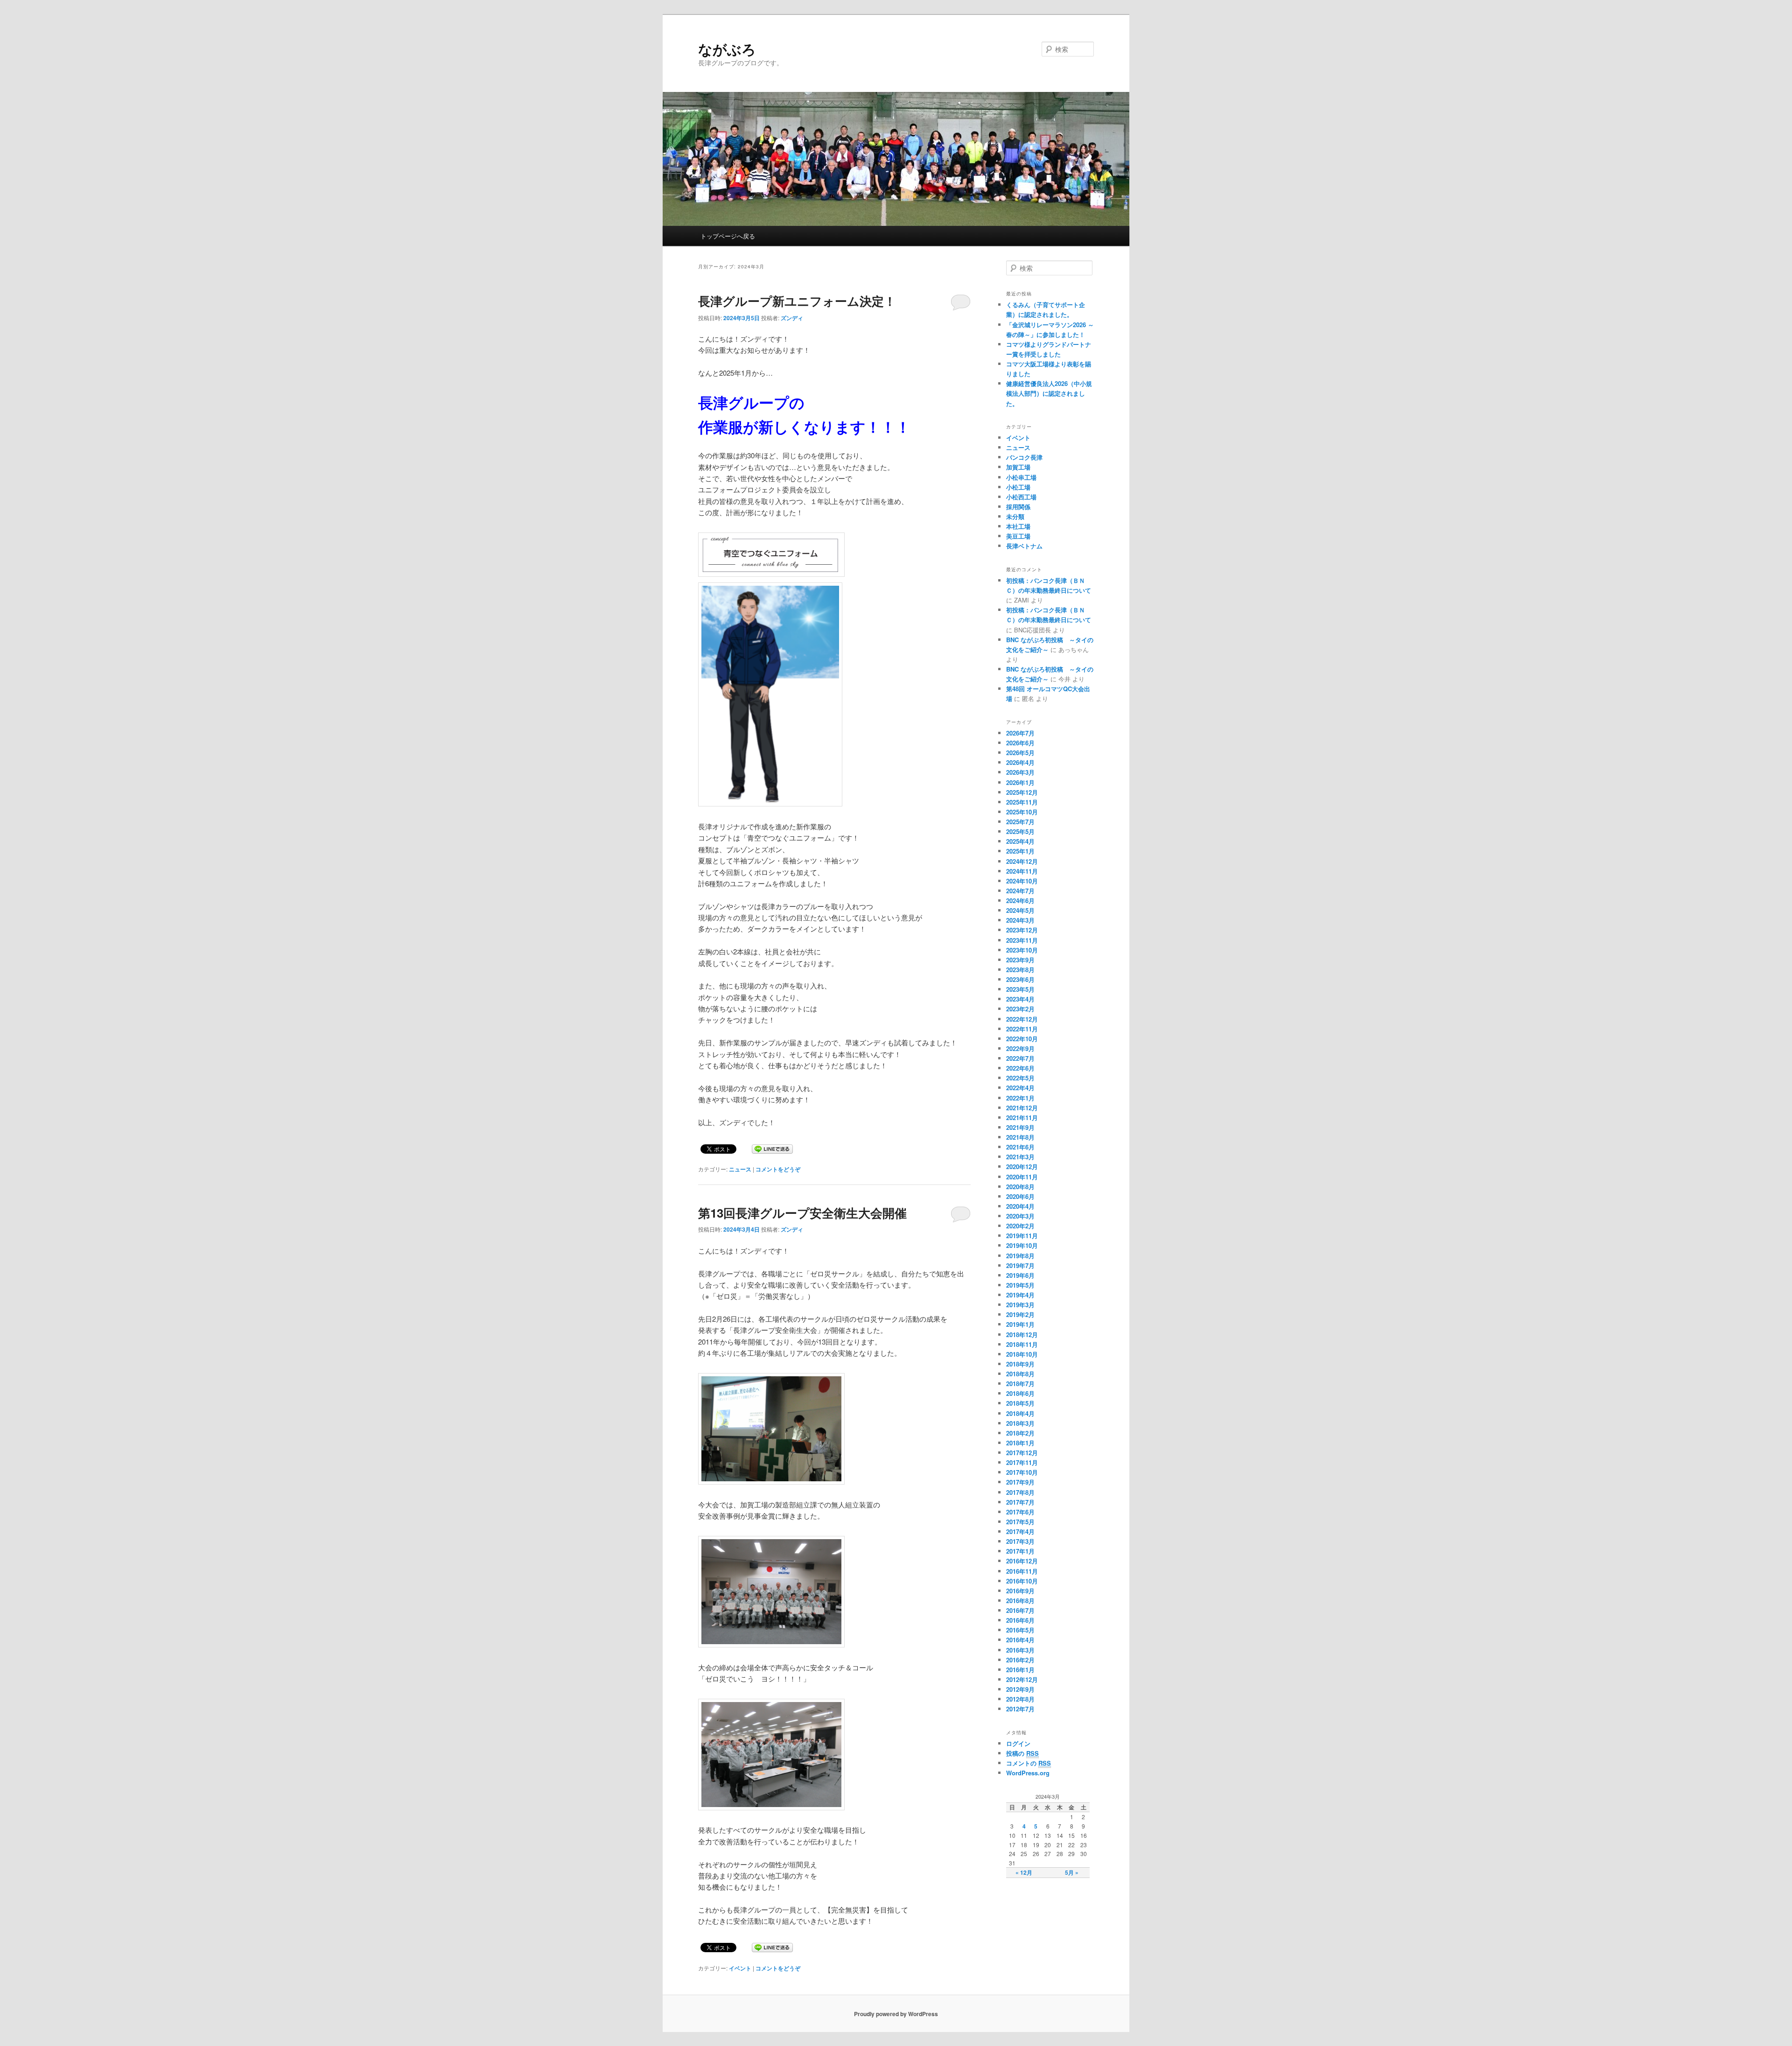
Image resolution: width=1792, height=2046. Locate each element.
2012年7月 (1020, 1709)
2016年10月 (1022, 1581)
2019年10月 (1022, 1245)
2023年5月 (1020, 989)
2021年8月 (1020, 1137)
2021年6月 (1020, 1147)
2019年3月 (1020, 1305)
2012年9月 (1020, 1689)
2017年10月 (1022, 1472)
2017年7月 (1020, 1502)
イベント (740, 1968)
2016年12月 (1022, 1561)
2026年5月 (1020, 753)
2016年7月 (1020, 1610)
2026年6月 (1020, 743)
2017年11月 (1022, 1462)
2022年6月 (1020, 1068)
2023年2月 (1020, 1009)
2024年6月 (1020, 900)
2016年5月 (1020, 1630)
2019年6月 (1020, 1275)
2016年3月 (1020, 1650)
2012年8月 (1020, 1699)
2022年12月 (1022, 1019)
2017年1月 (1020, 1551)
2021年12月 (1022, 1108)
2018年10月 (1022, 1354)
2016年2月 (1020, 1660)
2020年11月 (1022, 1177)
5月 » (1072, 1872)
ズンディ (792, 318)
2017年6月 (1020, 1512)
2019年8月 (1020, 1256)
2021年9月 (1020, 1127)
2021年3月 (1020, 1157)
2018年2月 (1020, 1433)
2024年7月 (1020, 891)
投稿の (1022, 1753)
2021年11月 (1022, 1118)
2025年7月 (1020, 822)
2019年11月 (1022, 1236)
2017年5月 (1020, 1522)
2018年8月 (1020, 1374)
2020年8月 (1020, 1187)
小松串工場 (1021, 477)
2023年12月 (1022, 930)
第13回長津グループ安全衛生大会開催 (802, 1213)
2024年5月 (1020, 910)
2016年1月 (1020, 1670)
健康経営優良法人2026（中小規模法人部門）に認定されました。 (1049, 393)
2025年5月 (1020, 831)
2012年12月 (1022, 1679)
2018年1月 (1020, 1443)
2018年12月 (1022, 1335)
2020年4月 (1020, 1206)
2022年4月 (1020, 1088)
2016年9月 (1020, 1591)
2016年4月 (1020, 1640)
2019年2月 (1020, 1314)
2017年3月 (1020, 1541)
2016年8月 (1020, 1601)
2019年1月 (1020, 1324)
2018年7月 (1020, 1384)
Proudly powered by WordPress (896, 2014)
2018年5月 (1020, 1403)
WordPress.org (1028, 1773)
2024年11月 (1022, 871)
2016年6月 (1020, 1620)
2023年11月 (1022, 940)
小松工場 (1018, 487)
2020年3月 (1020, 1216)
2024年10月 (1022, 881)
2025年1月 (1020, 851)
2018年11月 (1022, 1344)
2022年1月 (1020, 1098)
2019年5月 (1020, 1285)
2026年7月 (1020, 733)
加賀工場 (1018, 467)
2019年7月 (1020, 1265)
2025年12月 (1022, 792)
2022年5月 (1020, 1078)
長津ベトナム (1024, 546)
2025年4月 (1020, 841)
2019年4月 (1020, 1295)
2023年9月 (1020, 960)
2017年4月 (1020, 1531)
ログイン (1018, 1743)
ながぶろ (727, 49)
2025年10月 (1022, 812)
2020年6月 (1020, 1196)
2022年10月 (1022, 1039)
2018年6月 (1020, 1393)
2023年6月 (1020, 979)
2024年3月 (1020, 920)
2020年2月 (1020, 1226)
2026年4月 (1020, 762)
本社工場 (1018, 526)
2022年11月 (1022, 1029)
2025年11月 (1022, 802)
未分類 (1015, 516)
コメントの (1029, 1763)
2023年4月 (1020, 999)
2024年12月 (1022, 861)
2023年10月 (1022, 950)
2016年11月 (1022, 1571)
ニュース (740, 1169)
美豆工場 (1018, 536)
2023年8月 (1020, 970)
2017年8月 (1020, 1492)
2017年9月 (1020, 1482)
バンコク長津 (1024, 457)
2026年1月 (1020, 782)
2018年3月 (1020, 1423)
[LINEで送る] (772, 1148)
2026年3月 (1020, 772)
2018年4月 (1020, 1413)
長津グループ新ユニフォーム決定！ (797, 301)
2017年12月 (1022, 1453)
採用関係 (1018, 507)
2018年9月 (1020, 1364)
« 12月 (1024, 1872)
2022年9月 (1020, 1048)
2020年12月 (1022, 1167)
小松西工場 (1021, 497)
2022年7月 (1020, 1058)
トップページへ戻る (728, 236)
